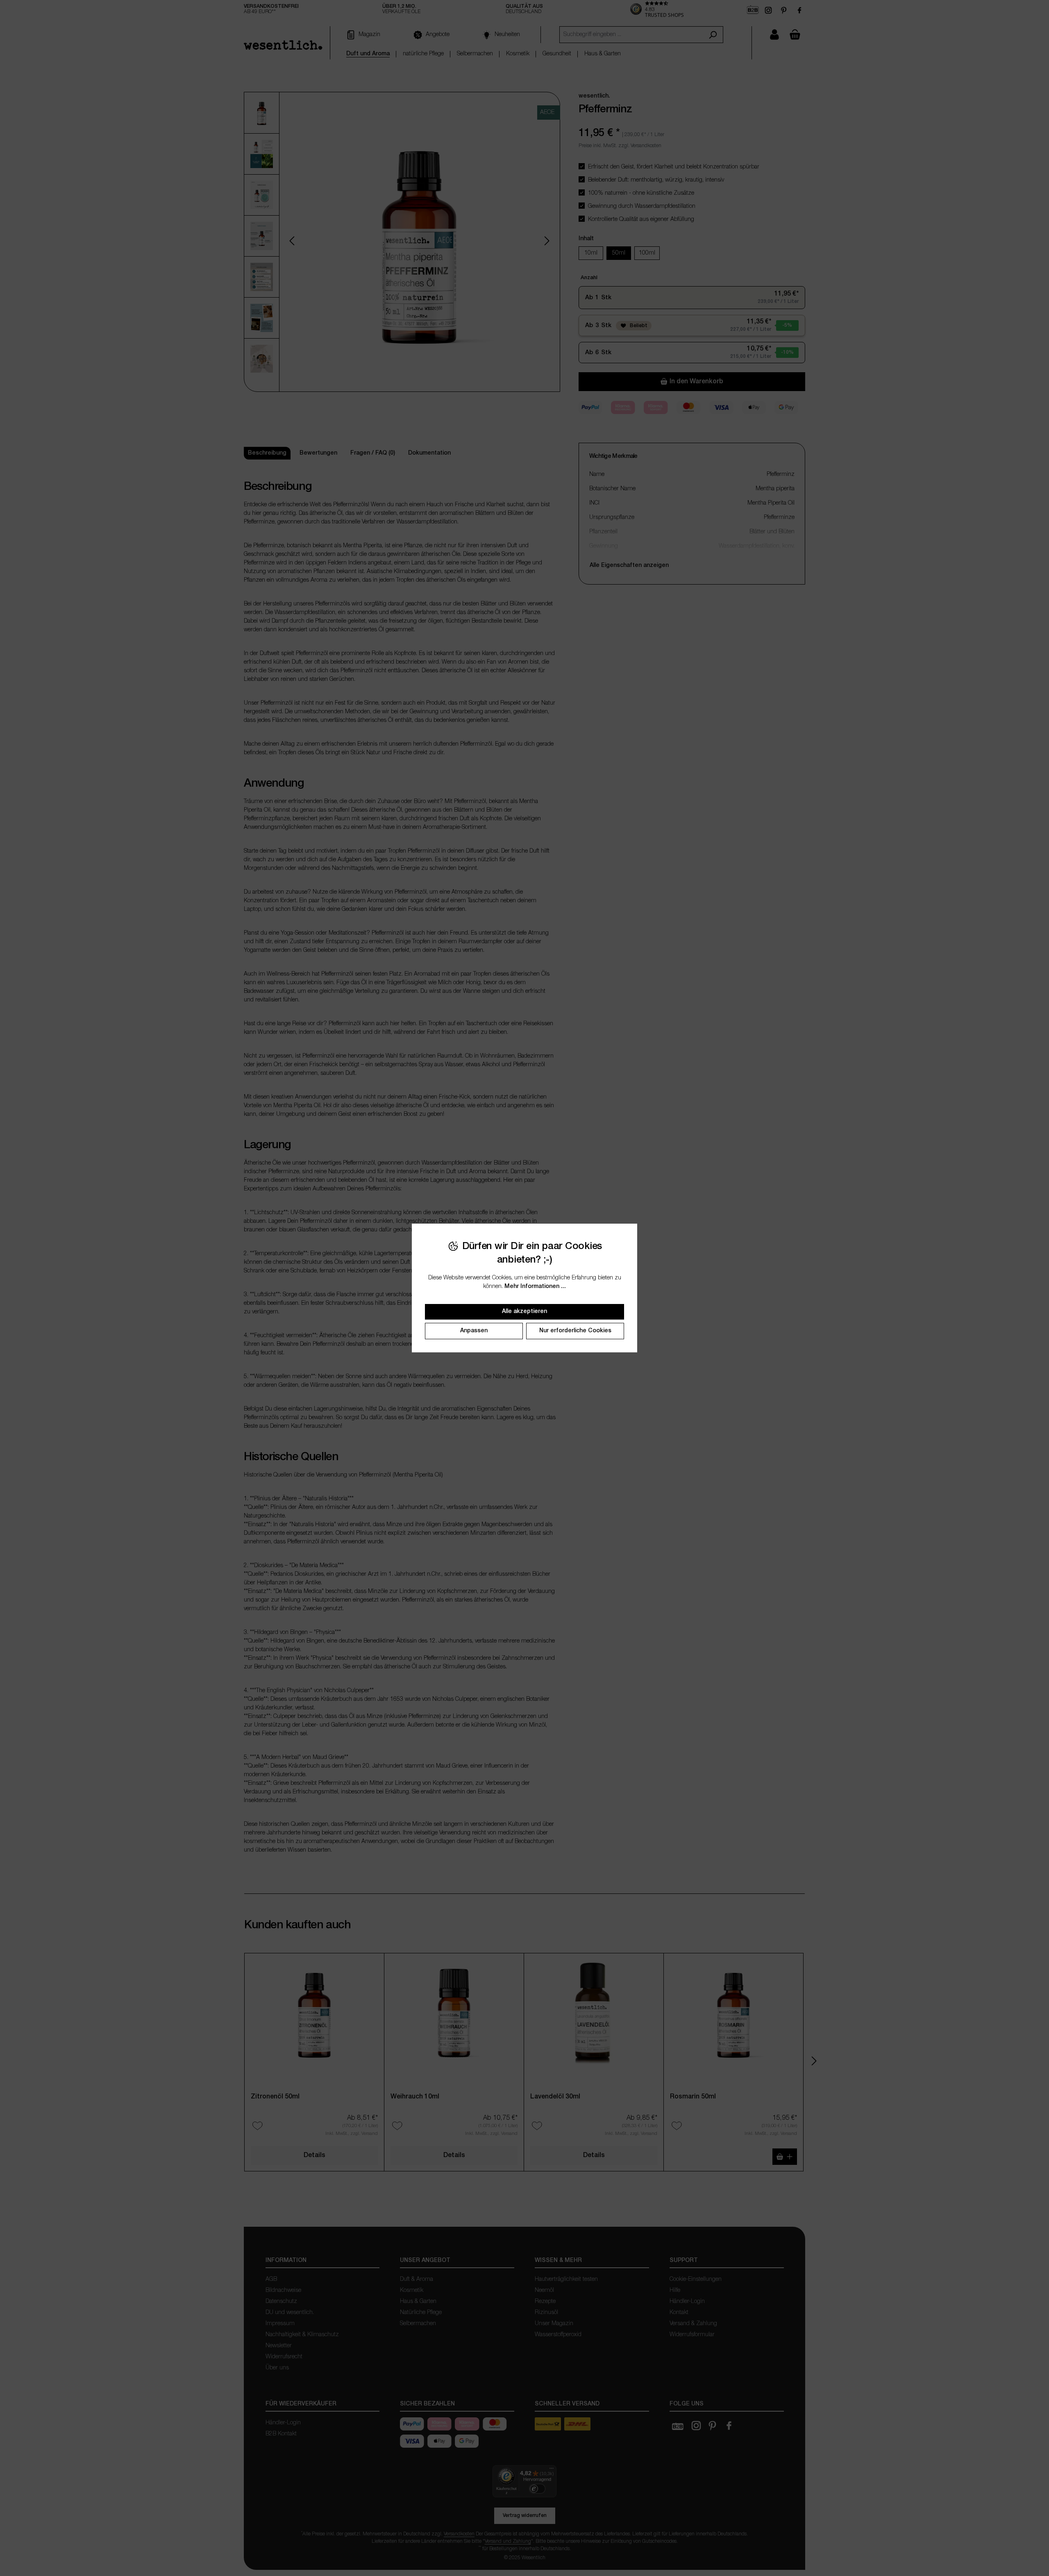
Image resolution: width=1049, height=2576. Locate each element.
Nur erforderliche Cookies (575, 1331)
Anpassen (474, 1331)
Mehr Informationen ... (535, 1287)
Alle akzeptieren (524, 1312)
